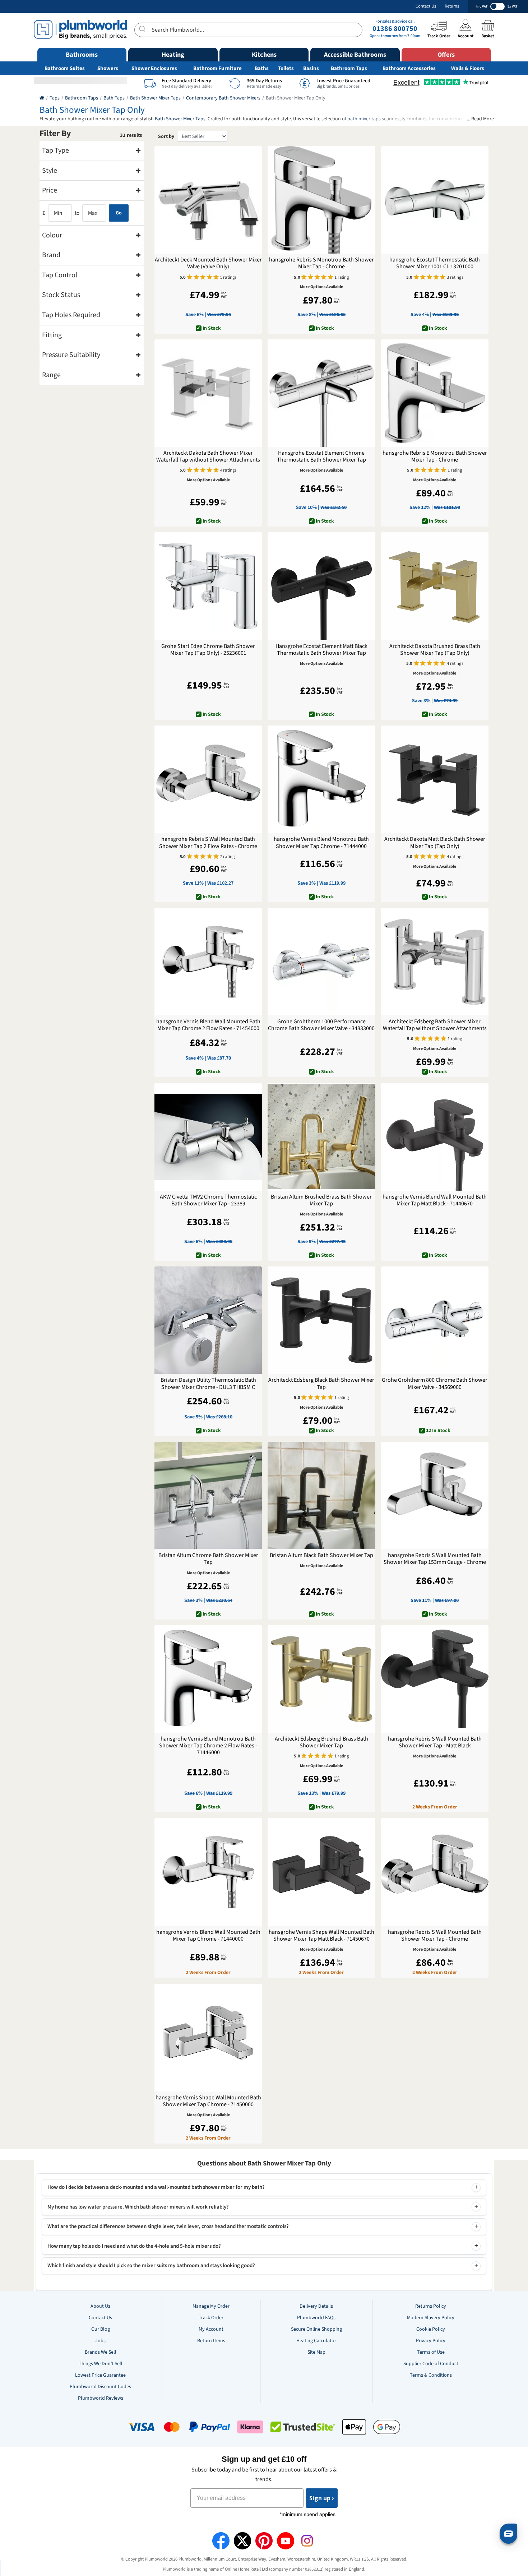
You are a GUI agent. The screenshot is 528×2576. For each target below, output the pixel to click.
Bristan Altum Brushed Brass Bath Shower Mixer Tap (321, 1200)
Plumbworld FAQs (316, 2318)
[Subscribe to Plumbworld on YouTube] (286, 2541)
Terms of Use (431, 2352)
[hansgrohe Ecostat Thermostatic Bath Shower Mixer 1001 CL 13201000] (435, 200)
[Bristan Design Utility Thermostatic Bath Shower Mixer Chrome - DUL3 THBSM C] (208, 1320)
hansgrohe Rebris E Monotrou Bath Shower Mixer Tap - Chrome (435, 457)
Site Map (316, 2352)
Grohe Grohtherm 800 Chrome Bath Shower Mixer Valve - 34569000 (435, 1384)
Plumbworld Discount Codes (100, 2387)
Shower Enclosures (154, 68)
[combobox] (248, 30)
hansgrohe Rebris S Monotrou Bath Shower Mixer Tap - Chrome (321, 263)
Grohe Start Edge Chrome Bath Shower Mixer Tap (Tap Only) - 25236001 (208, 650)
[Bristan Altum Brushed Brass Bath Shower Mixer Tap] (321, 1137)
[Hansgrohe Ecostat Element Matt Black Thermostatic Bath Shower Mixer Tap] (321, 586)
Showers (108, 68)
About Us (100, 2306)
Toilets (286, 68)
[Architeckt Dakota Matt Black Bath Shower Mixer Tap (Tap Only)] (435, 779)
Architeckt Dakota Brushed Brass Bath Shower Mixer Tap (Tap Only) (435, 650)
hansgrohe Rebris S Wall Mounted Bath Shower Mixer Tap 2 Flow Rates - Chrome (208, 843)
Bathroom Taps (349, 68)
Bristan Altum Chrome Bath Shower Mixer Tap (208, 1559)
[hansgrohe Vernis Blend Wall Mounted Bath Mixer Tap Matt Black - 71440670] (435, 1137)
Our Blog (101, 2329)
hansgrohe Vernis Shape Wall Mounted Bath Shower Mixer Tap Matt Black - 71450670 (321, 1936)
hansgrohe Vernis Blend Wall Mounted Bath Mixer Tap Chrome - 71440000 (208, 1936)
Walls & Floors (468, 68)
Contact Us (426, 6)
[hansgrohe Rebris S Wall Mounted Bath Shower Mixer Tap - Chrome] (435, 1872)
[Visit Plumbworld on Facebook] (221, 2541)
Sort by (166, 136)
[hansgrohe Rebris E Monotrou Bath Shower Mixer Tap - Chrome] (435, 393)
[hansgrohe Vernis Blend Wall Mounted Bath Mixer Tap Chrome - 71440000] (208, 1872)
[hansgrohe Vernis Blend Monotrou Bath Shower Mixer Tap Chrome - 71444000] (321, 779)
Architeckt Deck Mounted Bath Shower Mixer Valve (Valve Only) (208, 263)
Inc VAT (482, 6)
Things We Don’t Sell (101, 2364)
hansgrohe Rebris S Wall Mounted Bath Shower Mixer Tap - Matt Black (435, 1742)
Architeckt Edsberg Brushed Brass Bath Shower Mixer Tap (321, 1742)
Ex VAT (512, 6)
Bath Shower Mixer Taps (155, 98)
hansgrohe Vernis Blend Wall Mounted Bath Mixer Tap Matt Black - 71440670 (435, 1200)
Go (119, 213)
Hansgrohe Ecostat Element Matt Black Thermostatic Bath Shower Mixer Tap (321, 650)
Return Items (211, 2341)
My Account (211, 2329)
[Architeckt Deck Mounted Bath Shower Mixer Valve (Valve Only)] (208, 200)
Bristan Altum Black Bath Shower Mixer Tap (321, 1555)
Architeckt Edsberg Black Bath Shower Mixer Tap (321, 1384)
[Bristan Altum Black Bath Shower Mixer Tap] (321, 1495)
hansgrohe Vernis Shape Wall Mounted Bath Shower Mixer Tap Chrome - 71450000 (208, 2101)
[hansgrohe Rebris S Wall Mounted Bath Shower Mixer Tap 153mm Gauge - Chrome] (435, 1495)
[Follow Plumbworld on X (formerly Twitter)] (242, 2541)
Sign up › (322, 2498)
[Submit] (143, 29)
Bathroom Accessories (409, 68)
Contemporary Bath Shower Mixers (223, 98)
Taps (55, 98)
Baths (262, 68)
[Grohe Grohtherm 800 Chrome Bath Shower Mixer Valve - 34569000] (435, 1320)
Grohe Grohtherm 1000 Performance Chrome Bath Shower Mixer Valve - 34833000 (321, 1025)
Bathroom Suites (65, 68)
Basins (311, 68)
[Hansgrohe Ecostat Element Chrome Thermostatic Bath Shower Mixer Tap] (321, 393)
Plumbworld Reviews (101, 2398)
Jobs (100, 2341)
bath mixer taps (364, 119)
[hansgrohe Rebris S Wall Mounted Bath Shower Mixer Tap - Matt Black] (435, 1679)
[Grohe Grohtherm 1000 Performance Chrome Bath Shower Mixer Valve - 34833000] (321, 962)
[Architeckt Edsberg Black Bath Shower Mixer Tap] (321, 1320)
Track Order (211, 2318)
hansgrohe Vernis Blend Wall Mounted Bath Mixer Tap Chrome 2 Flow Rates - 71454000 (208, 1025)
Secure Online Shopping (316, 2329)
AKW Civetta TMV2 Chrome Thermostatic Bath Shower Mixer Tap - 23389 (208, 1200)
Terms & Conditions (431, 2375)
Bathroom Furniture (217, 68)
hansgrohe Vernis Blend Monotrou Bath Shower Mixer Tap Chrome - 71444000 (321, 843)
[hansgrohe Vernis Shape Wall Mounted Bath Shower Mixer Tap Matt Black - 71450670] (321, 1872)
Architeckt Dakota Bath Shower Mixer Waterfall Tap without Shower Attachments (208, 457)
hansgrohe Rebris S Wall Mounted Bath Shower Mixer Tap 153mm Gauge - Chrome (435, 1559)
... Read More (480, 119)
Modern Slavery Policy (431, 2318)
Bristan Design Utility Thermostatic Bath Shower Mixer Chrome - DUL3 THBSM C (208, 1384)
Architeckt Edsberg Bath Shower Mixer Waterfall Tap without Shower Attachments (435, 1025)
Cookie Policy (431, 2329)
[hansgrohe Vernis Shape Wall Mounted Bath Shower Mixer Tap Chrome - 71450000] (208, 2037)
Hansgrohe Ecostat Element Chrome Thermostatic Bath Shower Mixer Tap (321, 457)
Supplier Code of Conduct (431, 2364)
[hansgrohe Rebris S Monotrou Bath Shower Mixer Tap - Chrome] (321, 200)
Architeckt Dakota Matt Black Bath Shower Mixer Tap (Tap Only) (435, 843)
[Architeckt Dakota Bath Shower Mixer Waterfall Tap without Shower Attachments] (208, 393)
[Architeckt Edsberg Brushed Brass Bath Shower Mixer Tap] (321, 1679)
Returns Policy (431, 2306)
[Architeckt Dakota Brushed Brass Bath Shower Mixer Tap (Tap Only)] (435, 586)
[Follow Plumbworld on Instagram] (307, 2541)
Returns (452, 6)
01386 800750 (395, 29)
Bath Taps (114, 98)
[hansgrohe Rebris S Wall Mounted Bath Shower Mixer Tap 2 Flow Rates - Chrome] (208, 779)
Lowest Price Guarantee (100, 2375)
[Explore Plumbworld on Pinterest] (264, 2541)
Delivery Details (316, 2306)
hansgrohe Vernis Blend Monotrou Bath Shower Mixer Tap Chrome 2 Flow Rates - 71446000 (208, 1746)
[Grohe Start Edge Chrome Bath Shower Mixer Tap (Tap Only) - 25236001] (208, 586)
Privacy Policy (431, 2341)
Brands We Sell (101, 2352)
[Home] (42, 98)
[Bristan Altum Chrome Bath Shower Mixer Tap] (208, 1495)
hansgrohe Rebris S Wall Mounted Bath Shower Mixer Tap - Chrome (435, 1936)
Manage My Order (211, 2306)
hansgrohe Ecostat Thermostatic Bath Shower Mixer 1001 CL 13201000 (435, 263)
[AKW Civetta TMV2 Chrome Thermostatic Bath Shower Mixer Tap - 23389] (208, 1137)
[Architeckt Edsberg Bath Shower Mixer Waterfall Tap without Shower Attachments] (435, 962)
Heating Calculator (316, 2341)
